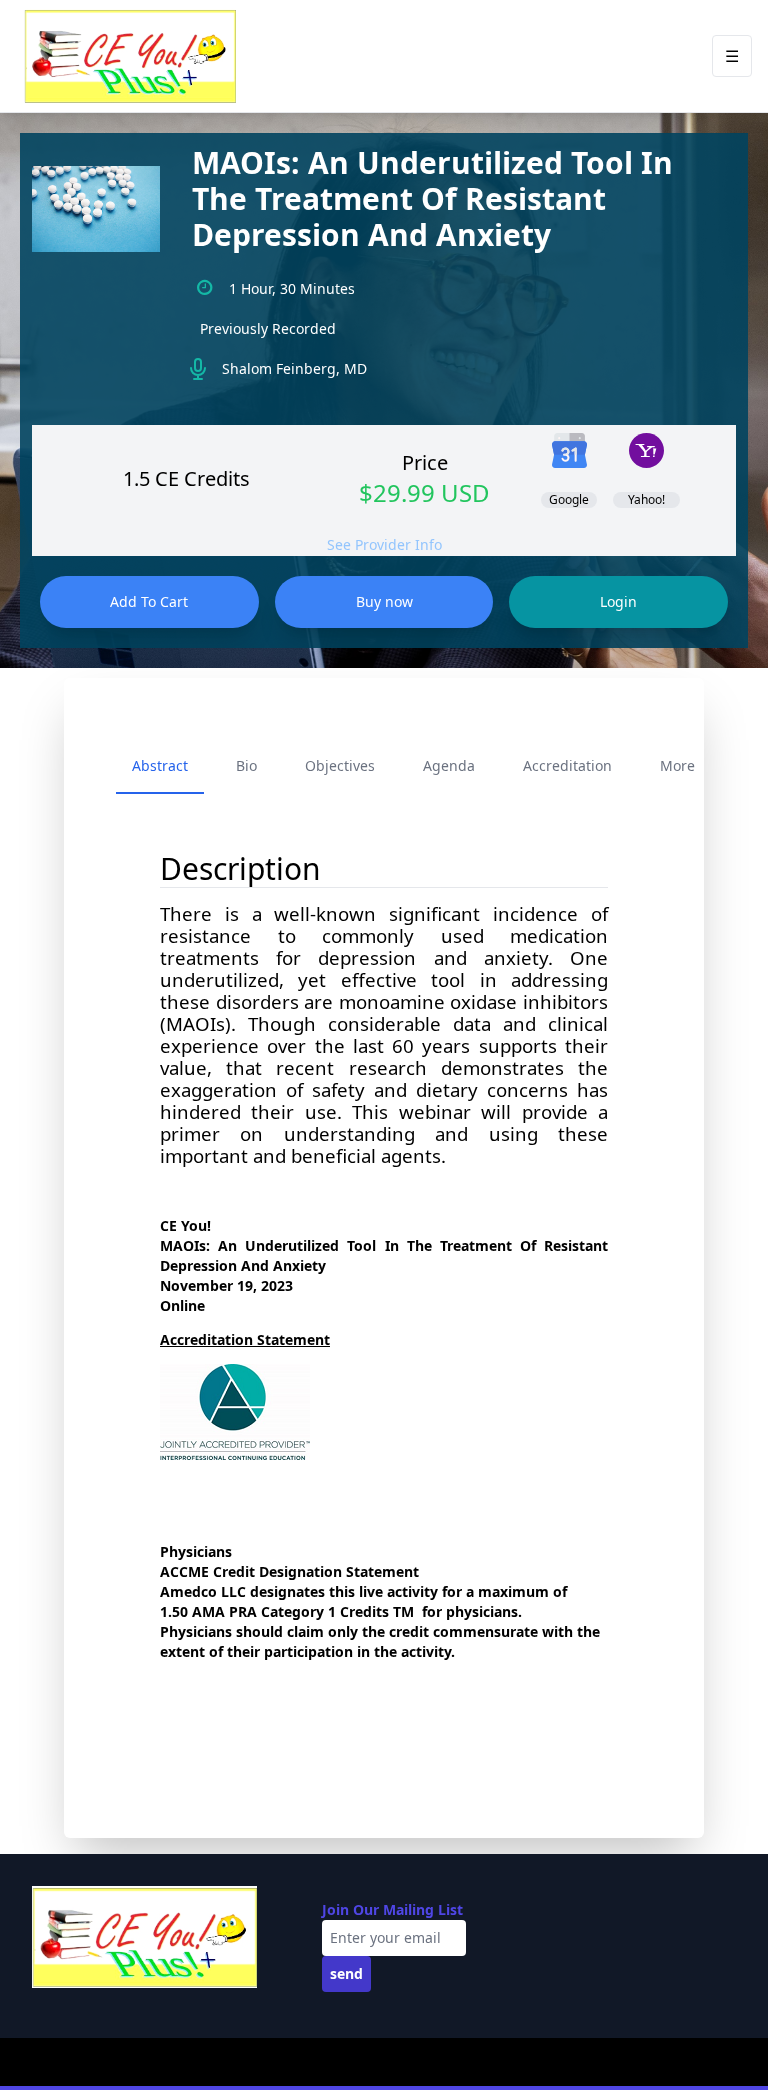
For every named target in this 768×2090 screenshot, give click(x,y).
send (346, 1973)
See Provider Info (384, 544)
